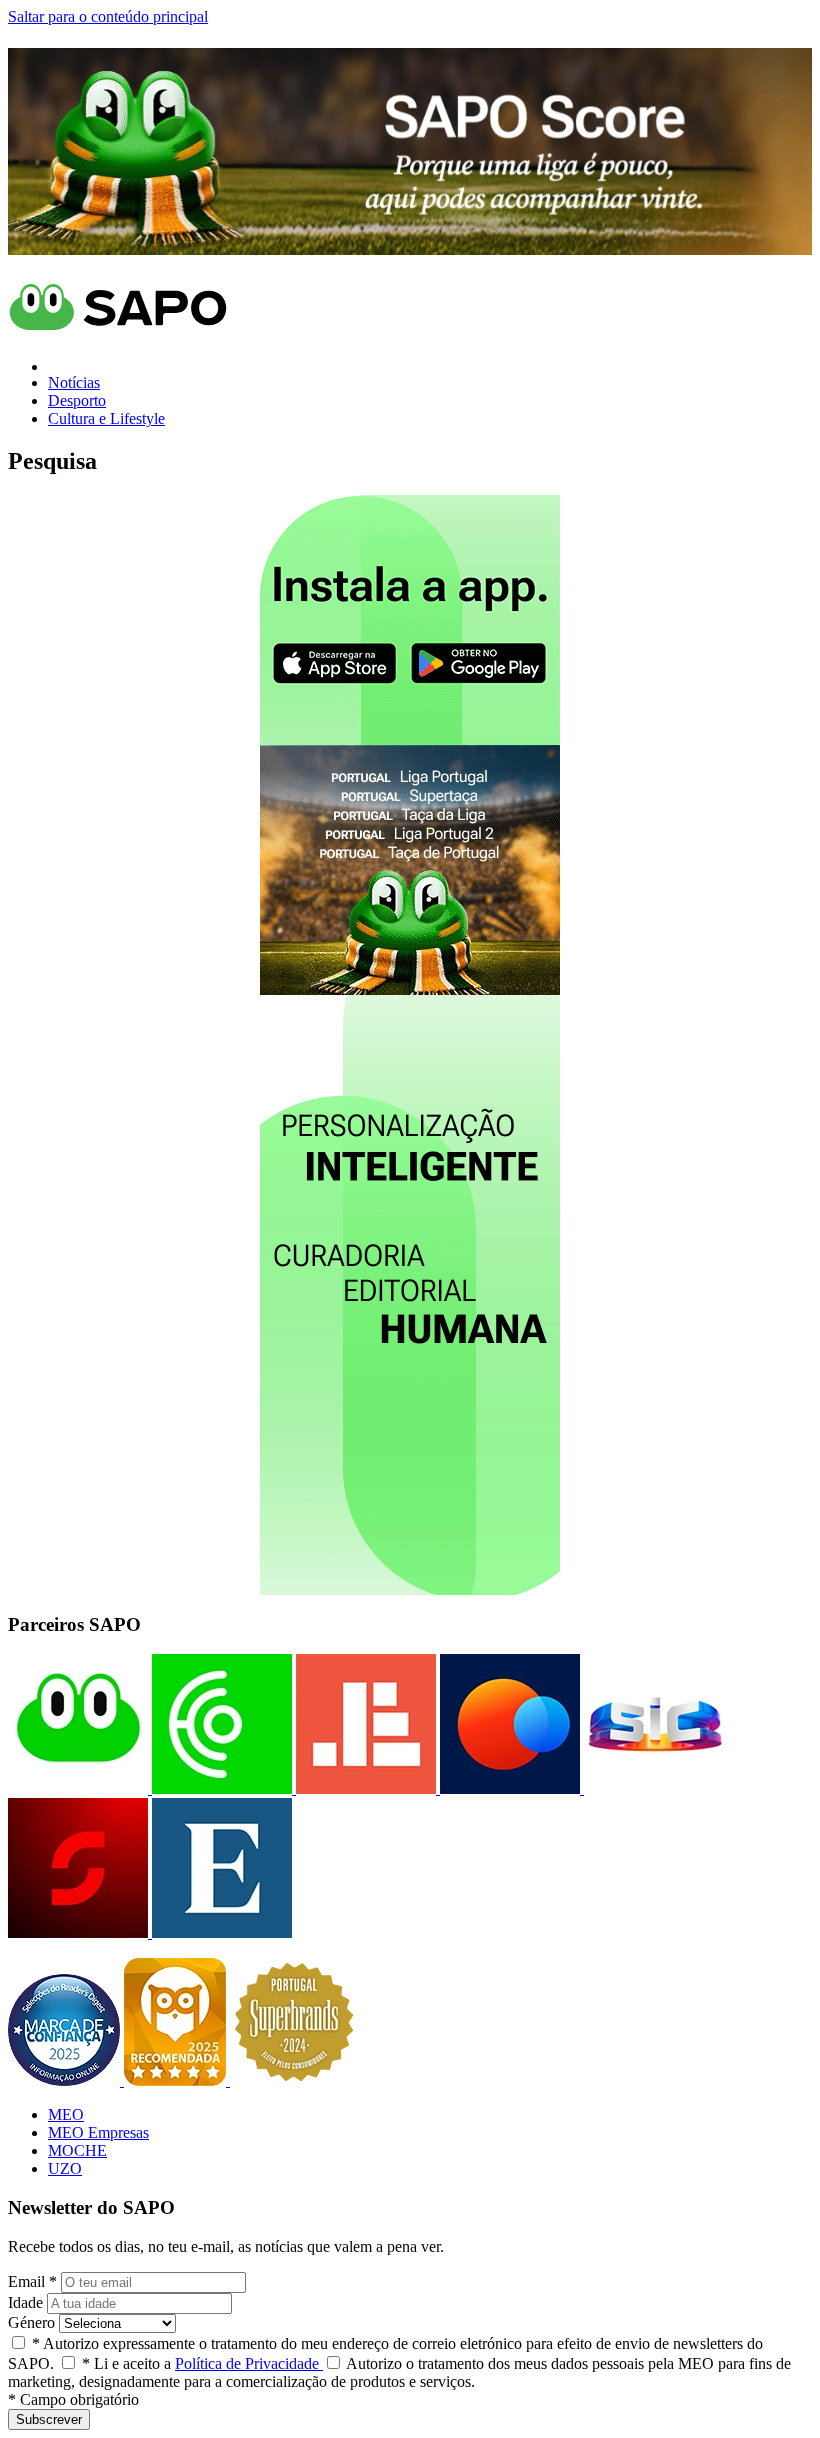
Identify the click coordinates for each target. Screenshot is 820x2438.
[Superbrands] (294, 2080)
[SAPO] (78, 1788)
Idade (25, 2302)
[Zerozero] (508, 1788)
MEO (66, 2114)
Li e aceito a (202, 2363)
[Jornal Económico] (364, 1788)
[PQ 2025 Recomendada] (177, 2080)
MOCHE (77, 2150)
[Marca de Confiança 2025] (66, 2080)
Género (31, 2322)
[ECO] (220, 1788)
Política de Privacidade (249, 2363)
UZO (65, 2168)
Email (32, 2281)
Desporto (77, 400)
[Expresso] (220, 1932)
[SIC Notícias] (78, 1932)
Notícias (74, 382)
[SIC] (652, 1788)
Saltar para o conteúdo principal (108, 16)
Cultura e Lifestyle (106, 418)
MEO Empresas (98, 2132)
